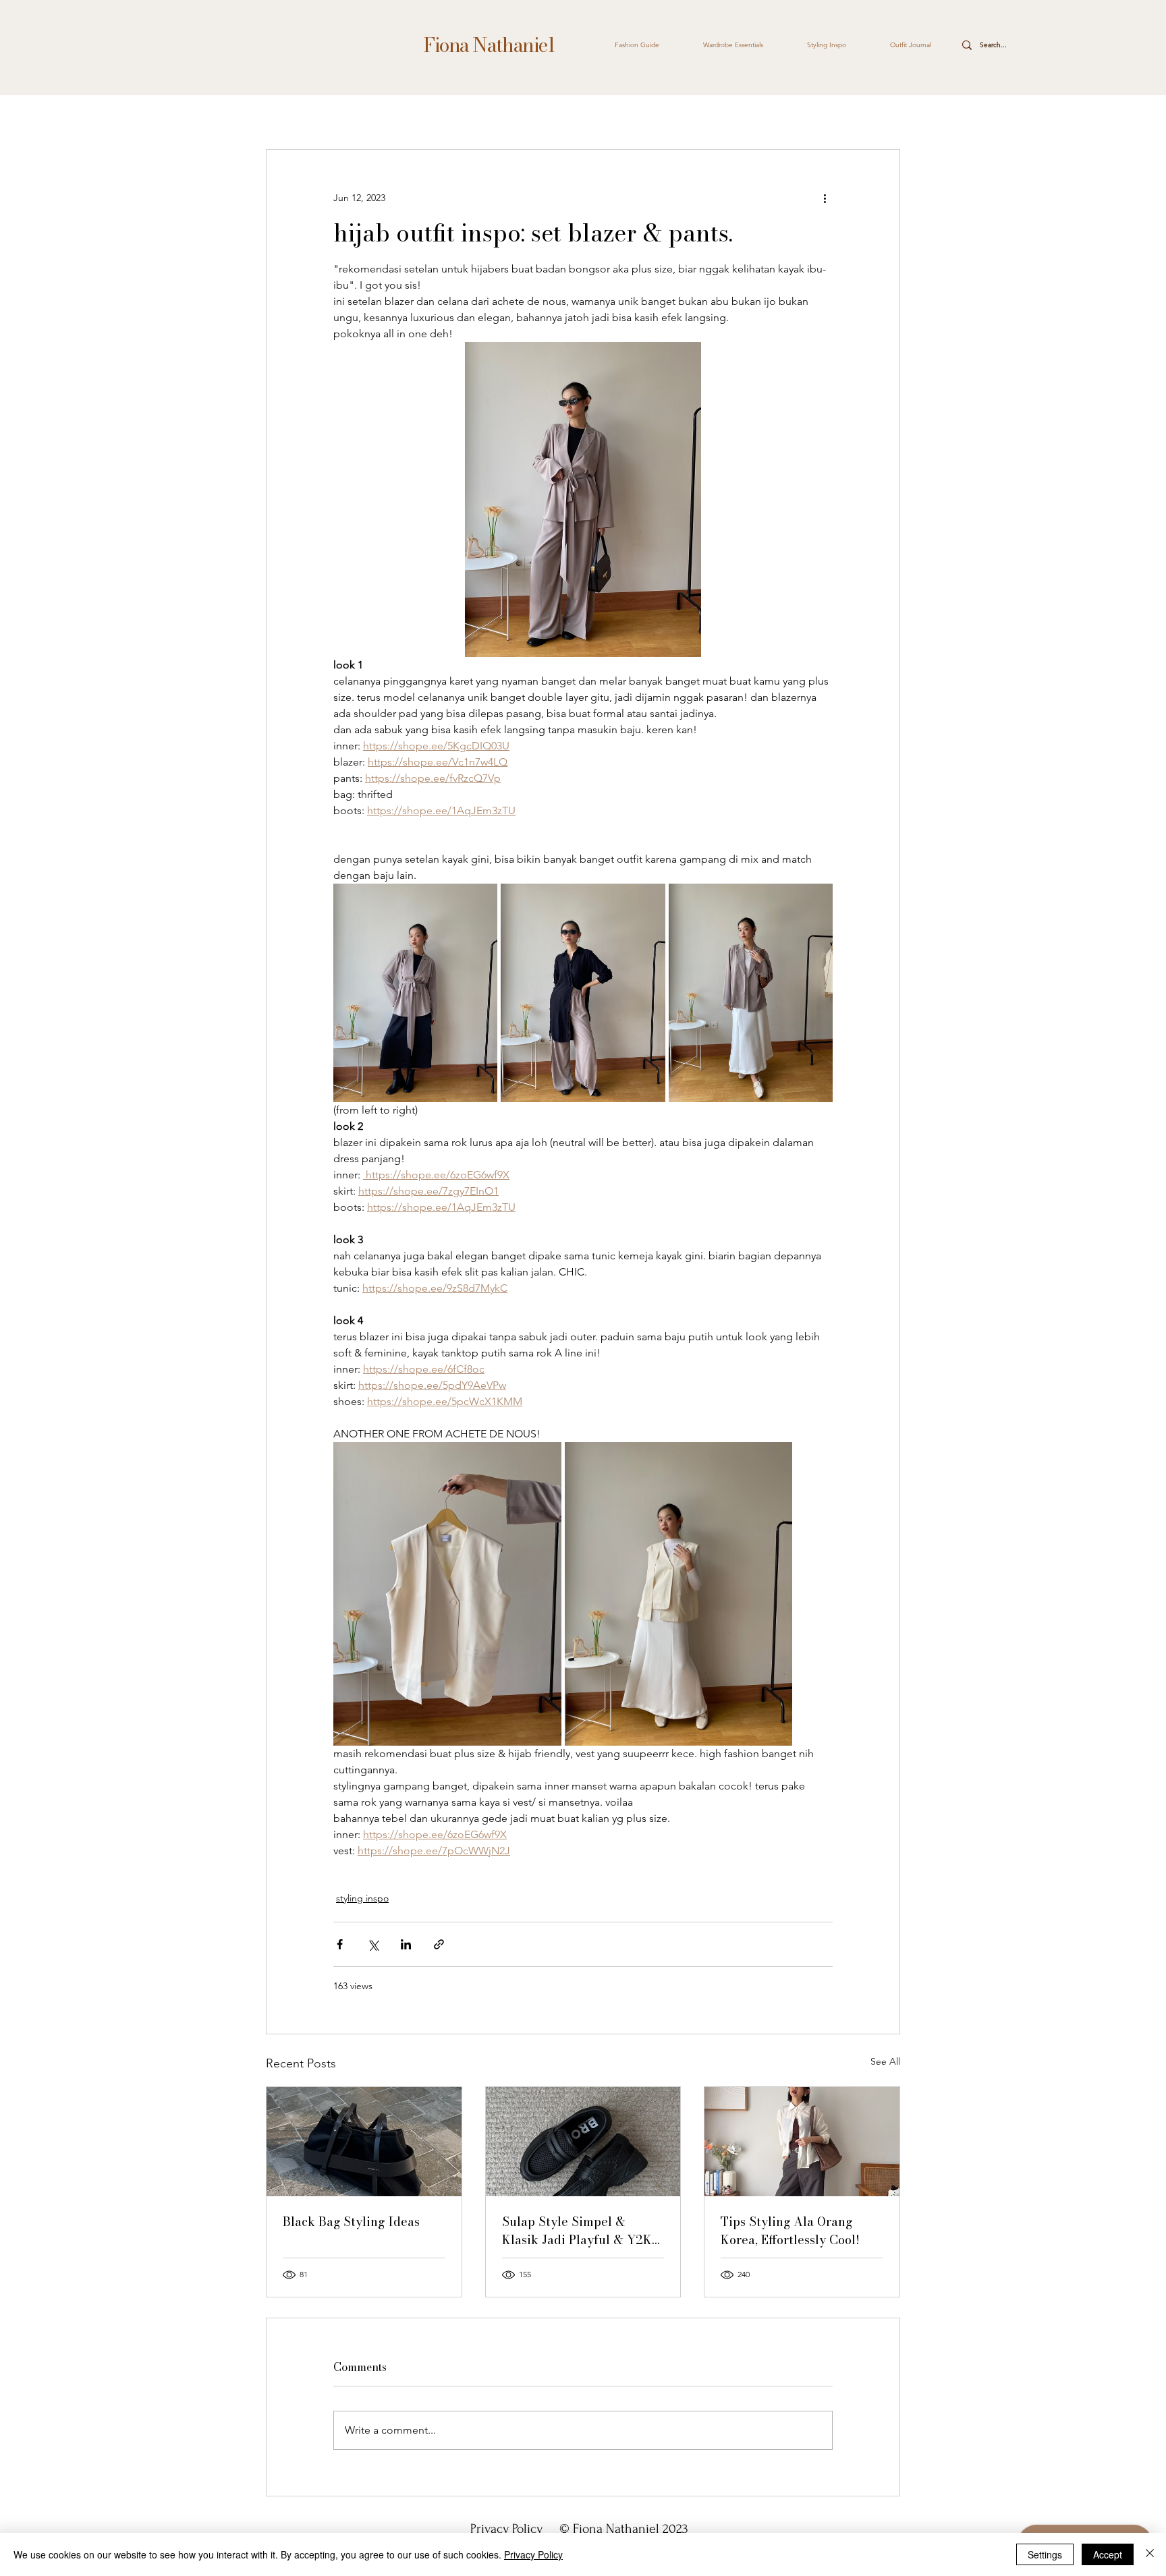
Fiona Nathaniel (488, 45)
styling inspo (362, 1898)
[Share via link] (439, 1944)
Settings (1045, 2554)
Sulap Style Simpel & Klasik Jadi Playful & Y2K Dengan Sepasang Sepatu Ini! (577, 2231)
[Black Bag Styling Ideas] (364, 2142)
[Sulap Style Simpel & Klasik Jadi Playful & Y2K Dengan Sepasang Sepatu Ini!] (583, 2142)
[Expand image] (415, 993)
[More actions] (825, 198)
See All (885, 2061)
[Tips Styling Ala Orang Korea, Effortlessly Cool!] (802, 2142)
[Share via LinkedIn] (406, 1944)
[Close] (1150, 2554)
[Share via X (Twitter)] (373, 1944)
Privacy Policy (508, 2529)
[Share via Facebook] (340, 1944)
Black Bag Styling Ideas (351, 2222)
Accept (1108, 2554)
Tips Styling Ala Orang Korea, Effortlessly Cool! (790, 2231)
